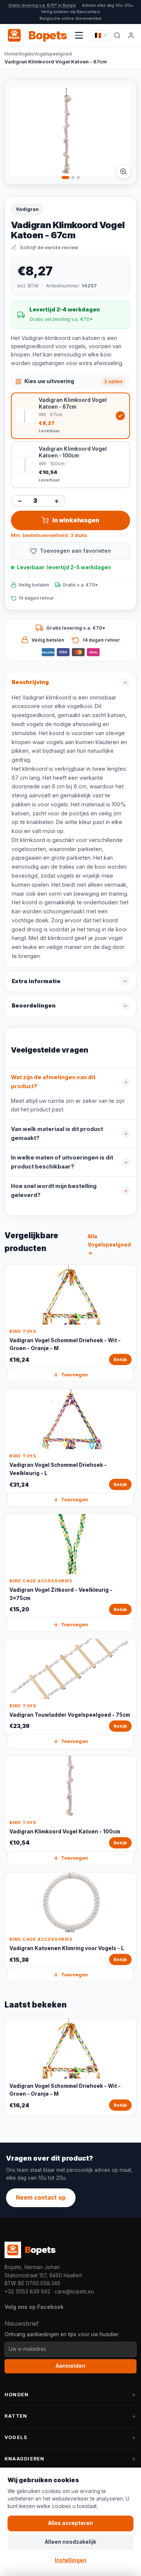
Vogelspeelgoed (53, 54)
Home (11, 54)
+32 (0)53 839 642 (27, 2292)
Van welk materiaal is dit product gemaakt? (57, 1134)
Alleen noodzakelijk (70, 2542)
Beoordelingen (34, 1006)
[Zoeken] (117, 35)
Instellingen (71, 2560)
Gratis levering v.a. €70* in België (42, 5)
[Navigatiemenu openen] (79, 35)
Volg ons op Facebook (34, 2307)
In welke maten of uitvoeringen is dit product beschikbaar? (62, 1162)
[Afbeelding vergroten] (123, 171)
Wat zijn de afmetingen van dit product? (53, 1082)
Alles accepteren (70, 2523)
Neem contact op (41, 2198)
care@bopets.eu (74, 2292)
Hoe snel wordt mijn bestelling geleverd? (54, 1191)
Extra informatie (36, 981)
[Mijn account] (131, 35)
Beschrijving (30, 682)
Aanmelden (70, 2366)
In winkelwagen (76, 520)
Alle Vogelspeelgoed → (109, 1245)
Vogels (26, 54)
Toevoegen (74, 1375)
